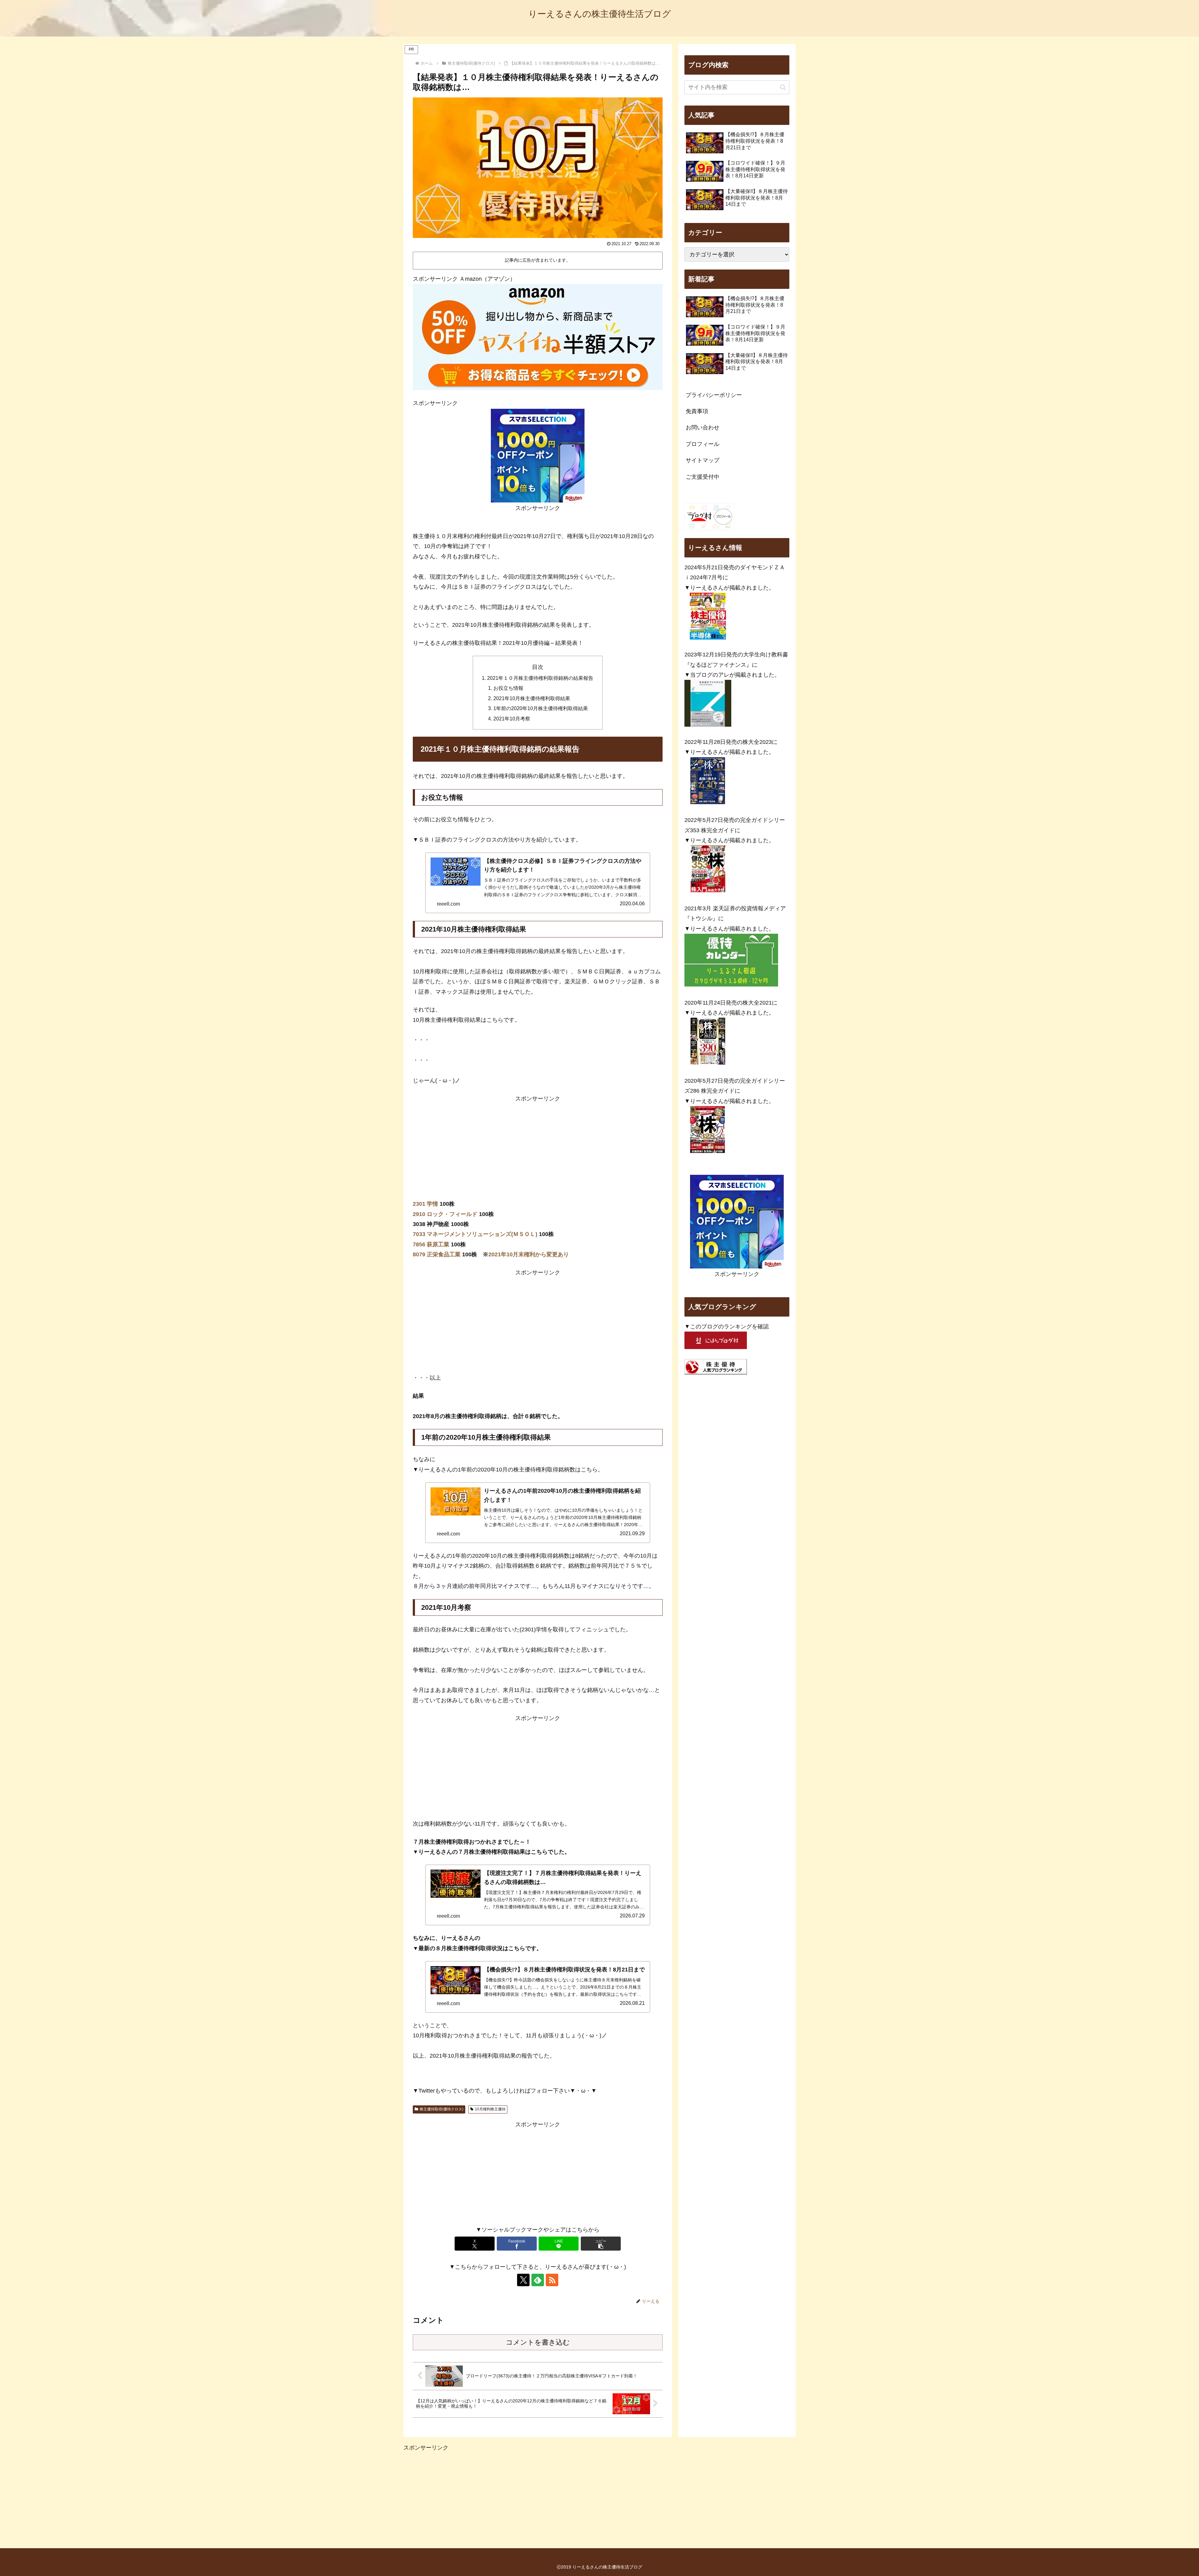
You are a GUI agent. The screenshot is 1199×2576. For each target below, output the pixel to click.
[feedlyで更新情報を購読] (538, 2280)
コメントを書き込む (538, 2342)
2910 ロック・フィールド (445, 1214)
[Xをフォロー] (523, 2280)
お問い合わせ (703, 428)
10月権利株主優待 (490, 2109)
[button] (601, 2244)
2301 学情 (425, 1204)
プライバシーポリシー (714, 395)
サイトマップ (703, 460)
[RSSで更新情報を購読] (552, 2280)
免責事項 (697, 411)
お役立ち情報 (508, 688)
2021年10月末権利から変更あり (529, 1254)
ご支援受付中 (703, 477)
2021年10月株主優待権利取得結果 (532, 698)
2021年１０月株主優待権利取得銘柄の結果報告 (540, 678)
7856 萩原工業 (431, 1244)
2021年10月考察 (512, 719)
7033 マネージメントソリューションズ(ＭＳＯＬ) (475, 1234)
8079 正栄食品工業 (437, 1254)
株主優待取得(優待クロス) (442, 2109)
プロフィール (703, 444)
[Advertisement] (538, 1147)
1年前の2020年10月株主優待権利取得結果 (541, 708)
